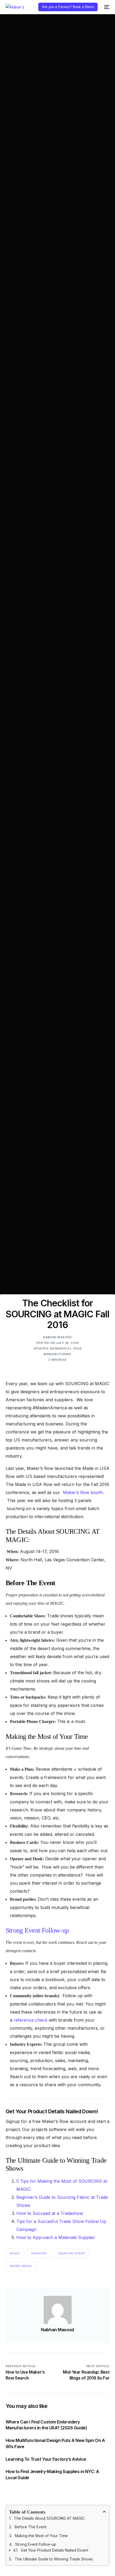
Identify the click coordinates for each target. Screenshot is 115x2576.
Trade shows (21, 2266)
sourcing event (72, 2253)
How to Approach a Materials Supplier (56, 2237)
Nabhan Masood (57, 1337)
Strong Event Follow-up (37, 1930)
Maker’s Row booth (83, 1492)
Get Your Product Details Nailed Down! (55, 2550)
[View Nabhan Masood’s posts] (58, 2310)
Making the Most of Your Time (41, 2536)
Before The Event (30, 2527)
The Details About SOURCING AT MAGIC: (50, 2518)
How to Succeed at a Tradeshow (50, 2213)
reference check (30, 2020)
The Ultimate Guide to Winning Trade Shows (54, 2559)
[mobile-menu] (106, 7)
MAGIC (15, 2253)
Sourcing (39, 2253)
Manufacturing (57, 1354)
